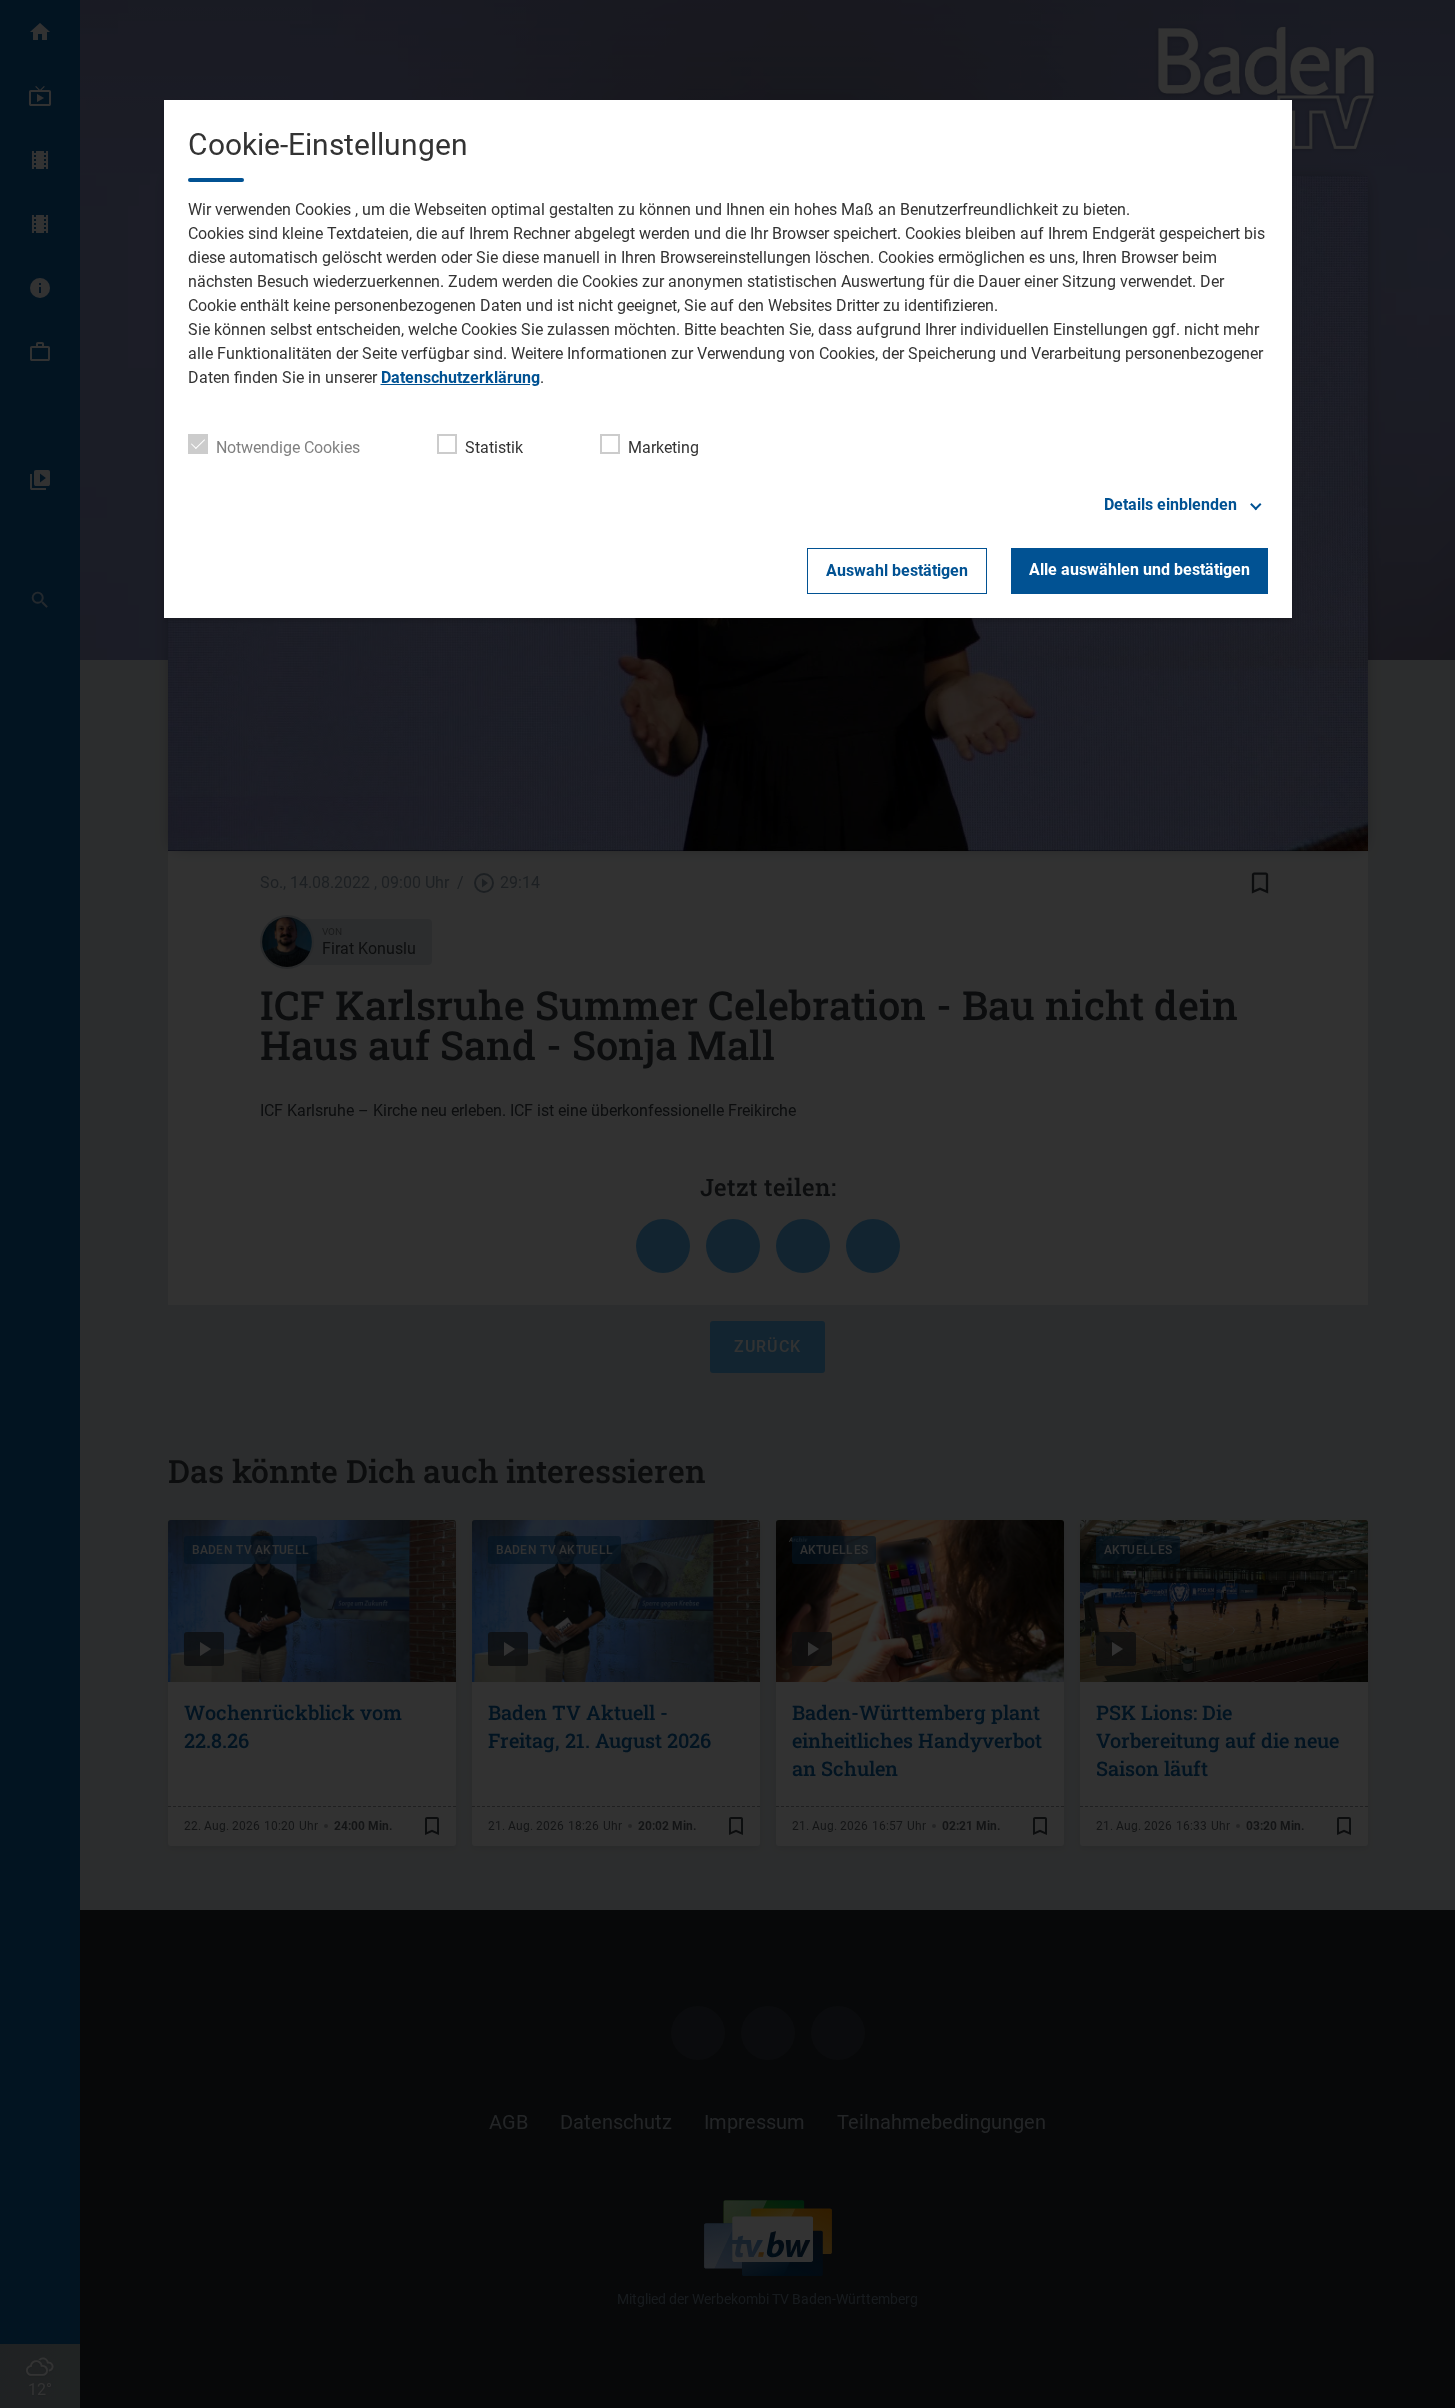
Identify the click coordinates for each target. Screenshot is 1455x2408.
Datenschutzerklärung (460, 377)
